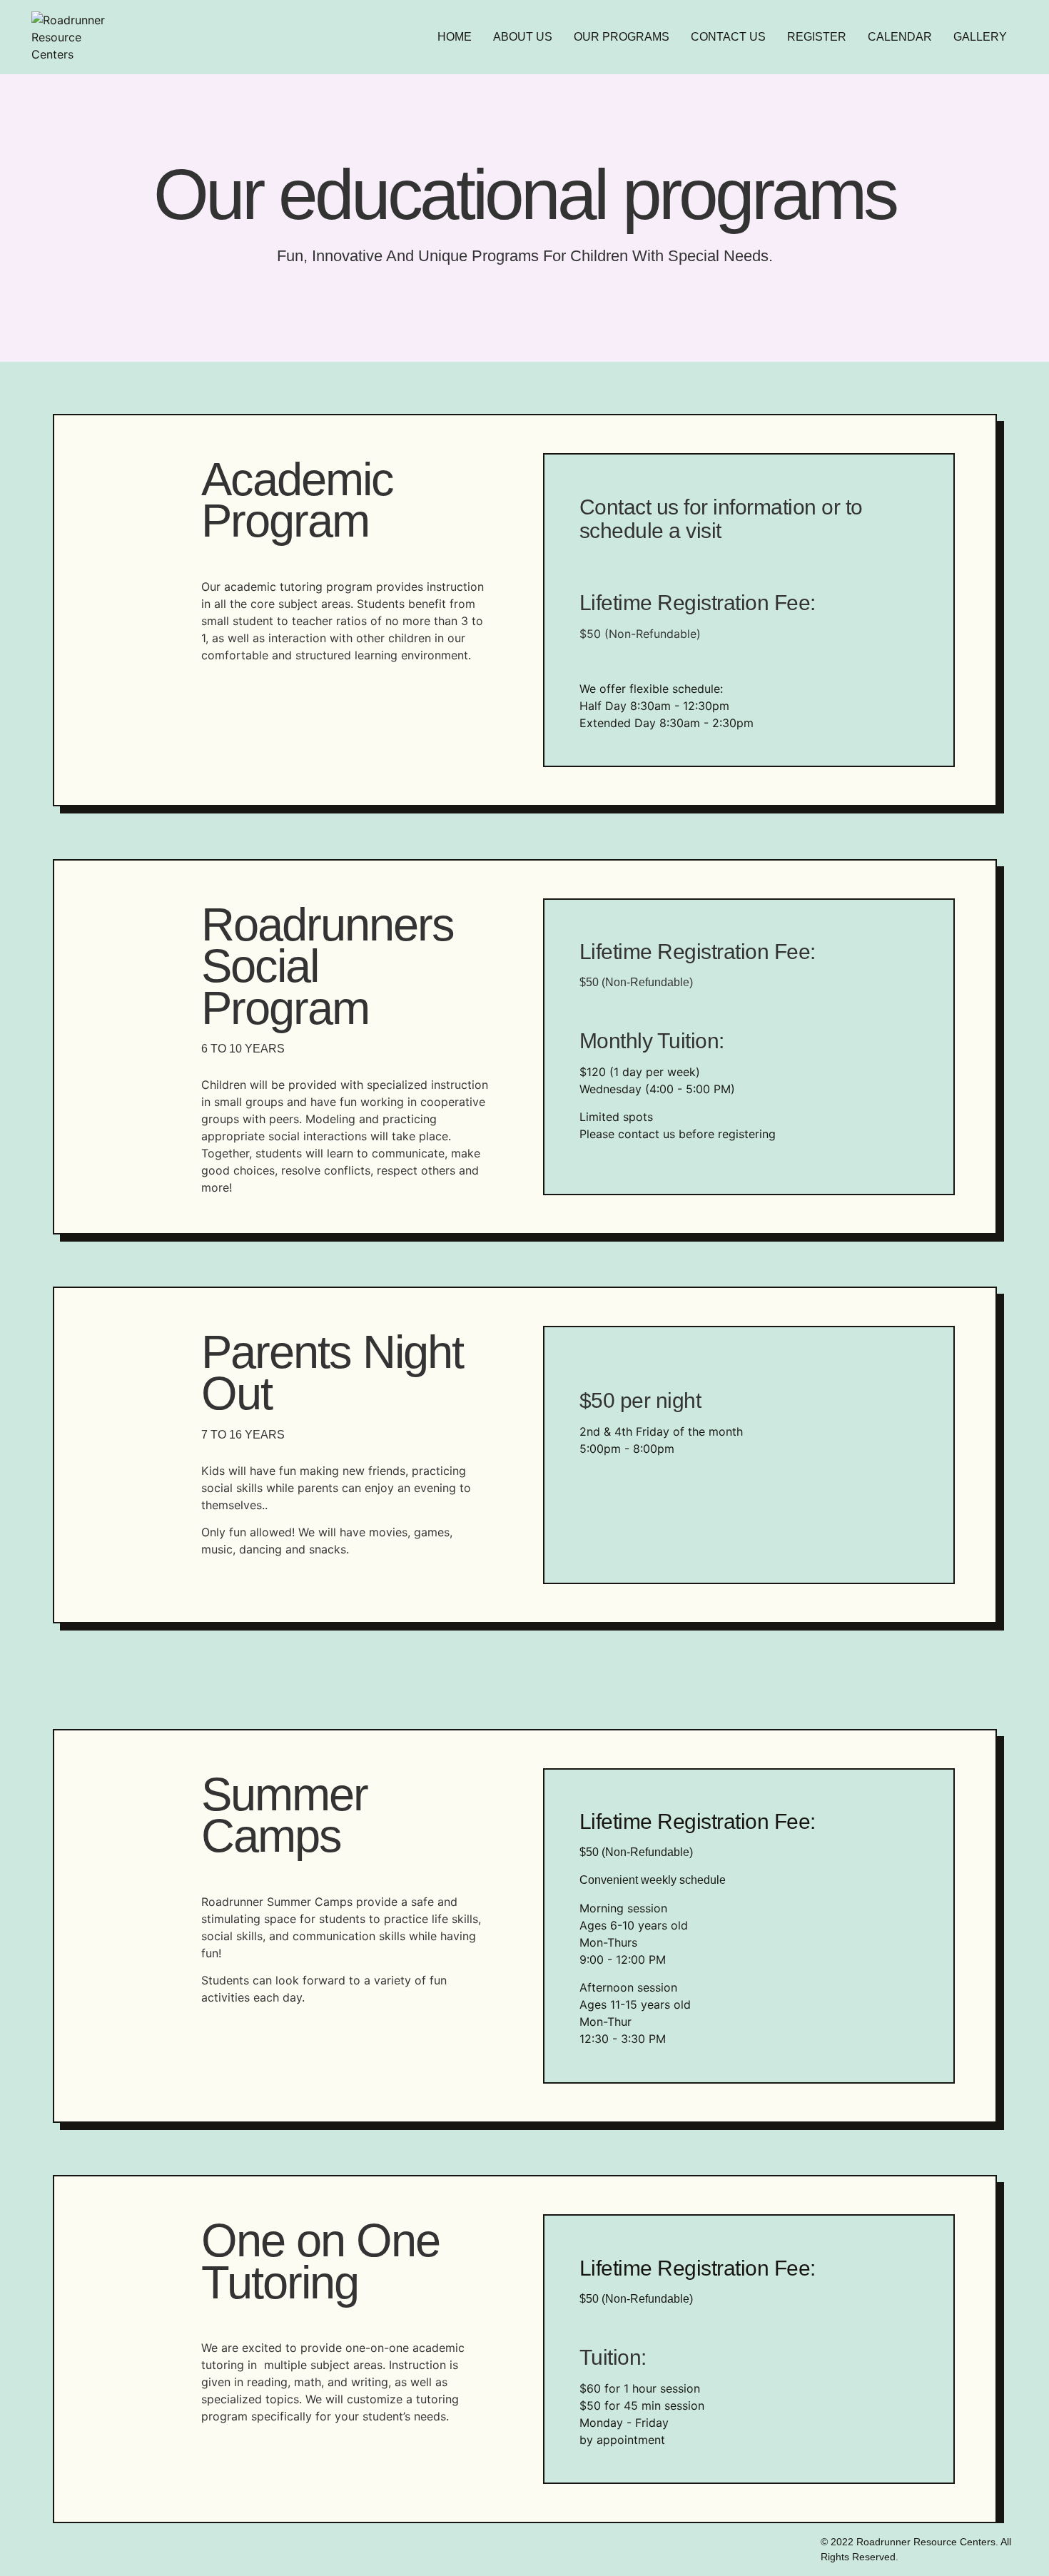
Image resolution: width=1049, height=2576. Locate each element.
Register (817, 37)
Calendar (900, 37)
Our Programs (622, 37)
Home (455, 37)
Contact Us (728, 37)
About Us (523, 37)
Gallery (980, 37)
